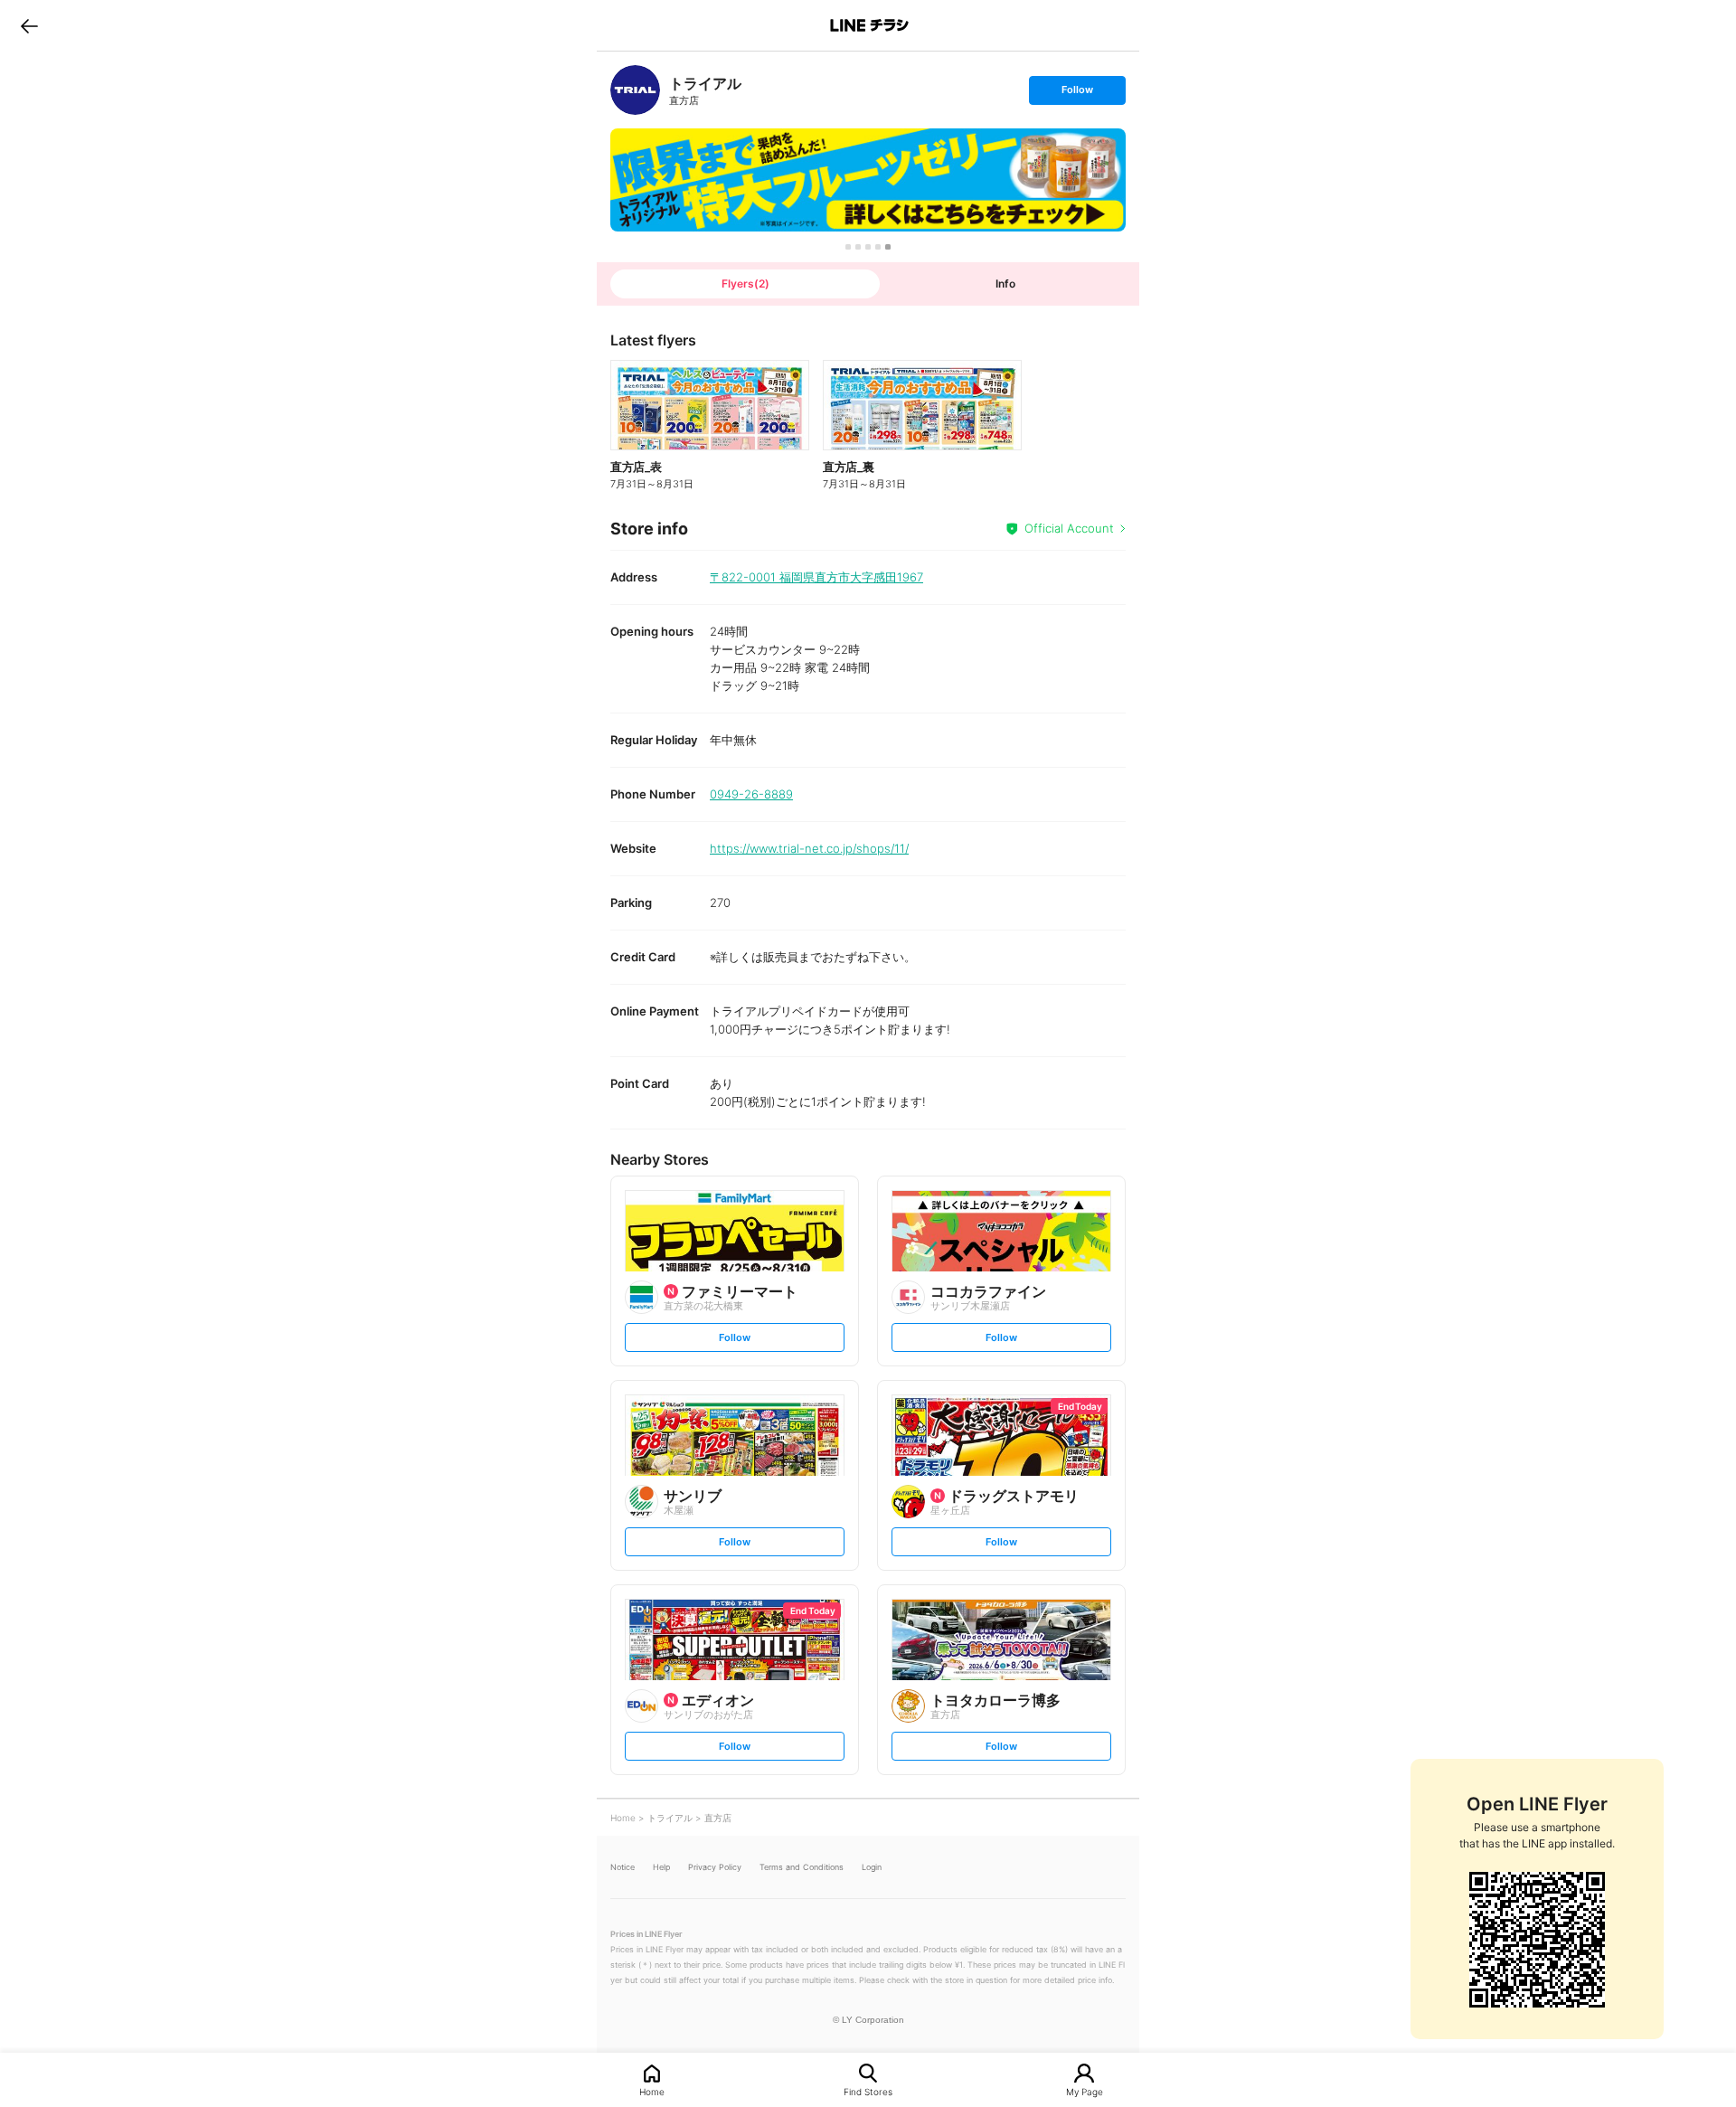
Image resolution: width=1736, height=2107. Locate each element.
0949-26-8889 (751, 794)
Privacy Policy (715, 1867)
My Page (1085, 2091)
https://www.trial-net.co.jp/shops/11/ (809, 848)
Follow (1077, 94)
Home (652, 2091)
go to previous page (29, 25)
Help (661, 1867)
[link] (635, 90)
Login (872, 1867)
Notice (623, 1867)
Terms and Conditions (802, 1867)
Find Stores (868, 2091)
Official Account (1069, 528)
